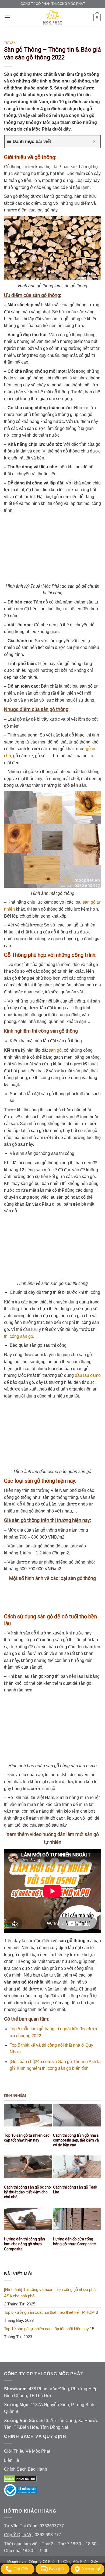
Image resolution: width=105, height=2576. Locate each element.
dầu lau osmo (88, 1375)
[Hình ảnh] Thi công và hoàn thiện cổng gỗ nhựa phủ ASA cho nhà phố (50, 2293)
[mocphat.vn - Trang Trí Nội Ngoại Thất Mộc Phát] (52, 17)
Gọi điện (22, 2569)
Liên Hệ (12, 2460)
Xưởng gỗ (92, 2569)
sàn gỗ (55, 1050)
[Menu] (7, 17)
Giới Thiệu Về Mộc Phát (27, 2451)
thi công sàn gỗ (19, 1336)
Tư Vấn (10, 43)
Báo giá (56, 2569)
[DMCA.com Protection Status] (20, 2478)
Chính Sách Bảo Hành (26, 2469)
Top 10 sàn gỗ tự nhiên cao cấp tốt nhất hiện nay (46, 2329)
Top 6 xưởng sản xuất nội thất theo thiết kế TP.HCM (49, 2312)
